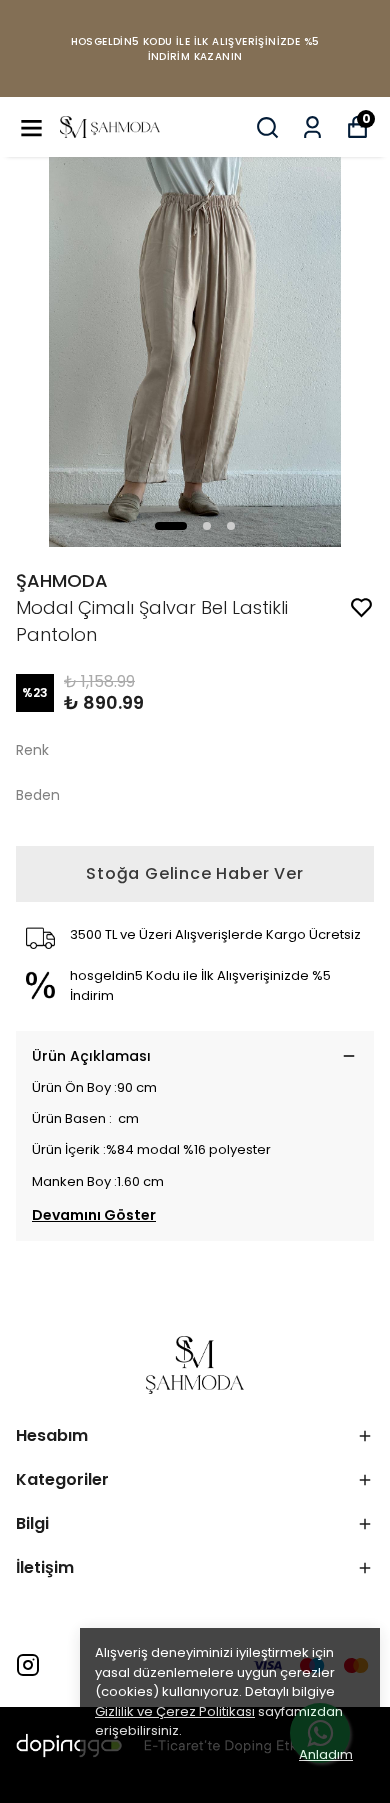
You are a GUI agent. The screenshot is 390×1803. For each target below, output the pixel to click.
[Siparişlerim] (312, 127)
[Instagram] (28, 1665)
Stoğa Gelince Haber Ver (194, 873)
